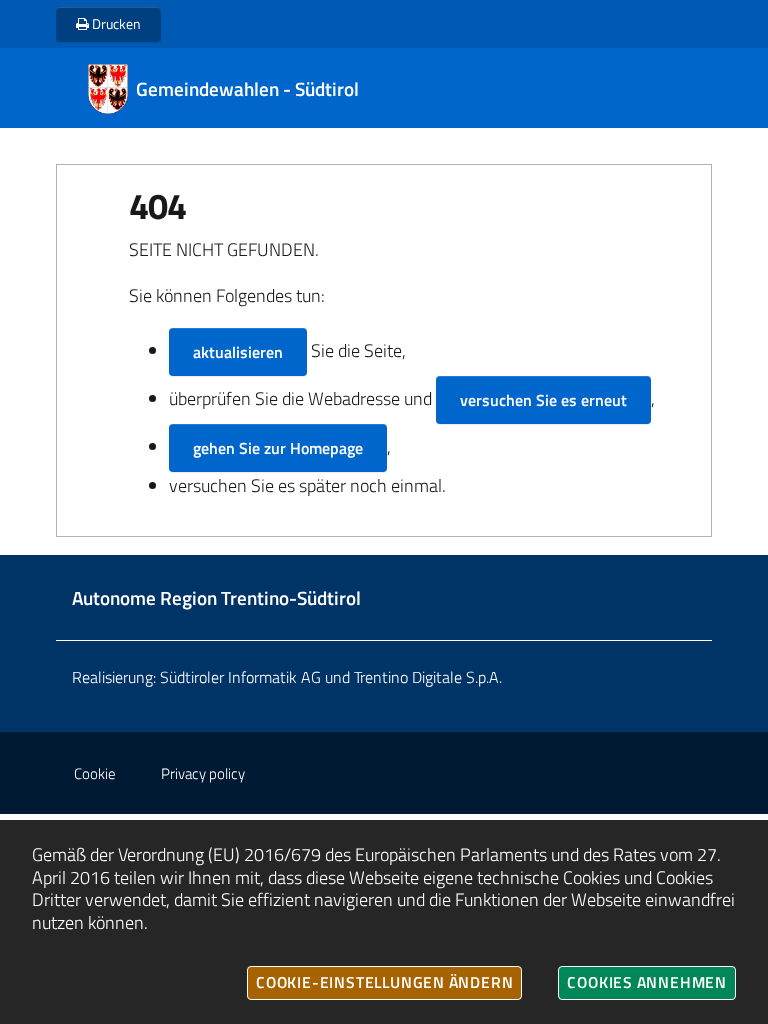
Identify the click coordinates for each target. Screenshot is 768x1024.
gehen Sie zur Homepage (278, 448)
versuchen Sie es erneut (543, 400)
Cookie (95, 773)
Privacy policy (203, 773)
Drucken (115, 23)
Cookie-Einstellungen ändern (384, 982)
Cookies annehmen (647, 982)
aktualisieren (238, 352)
